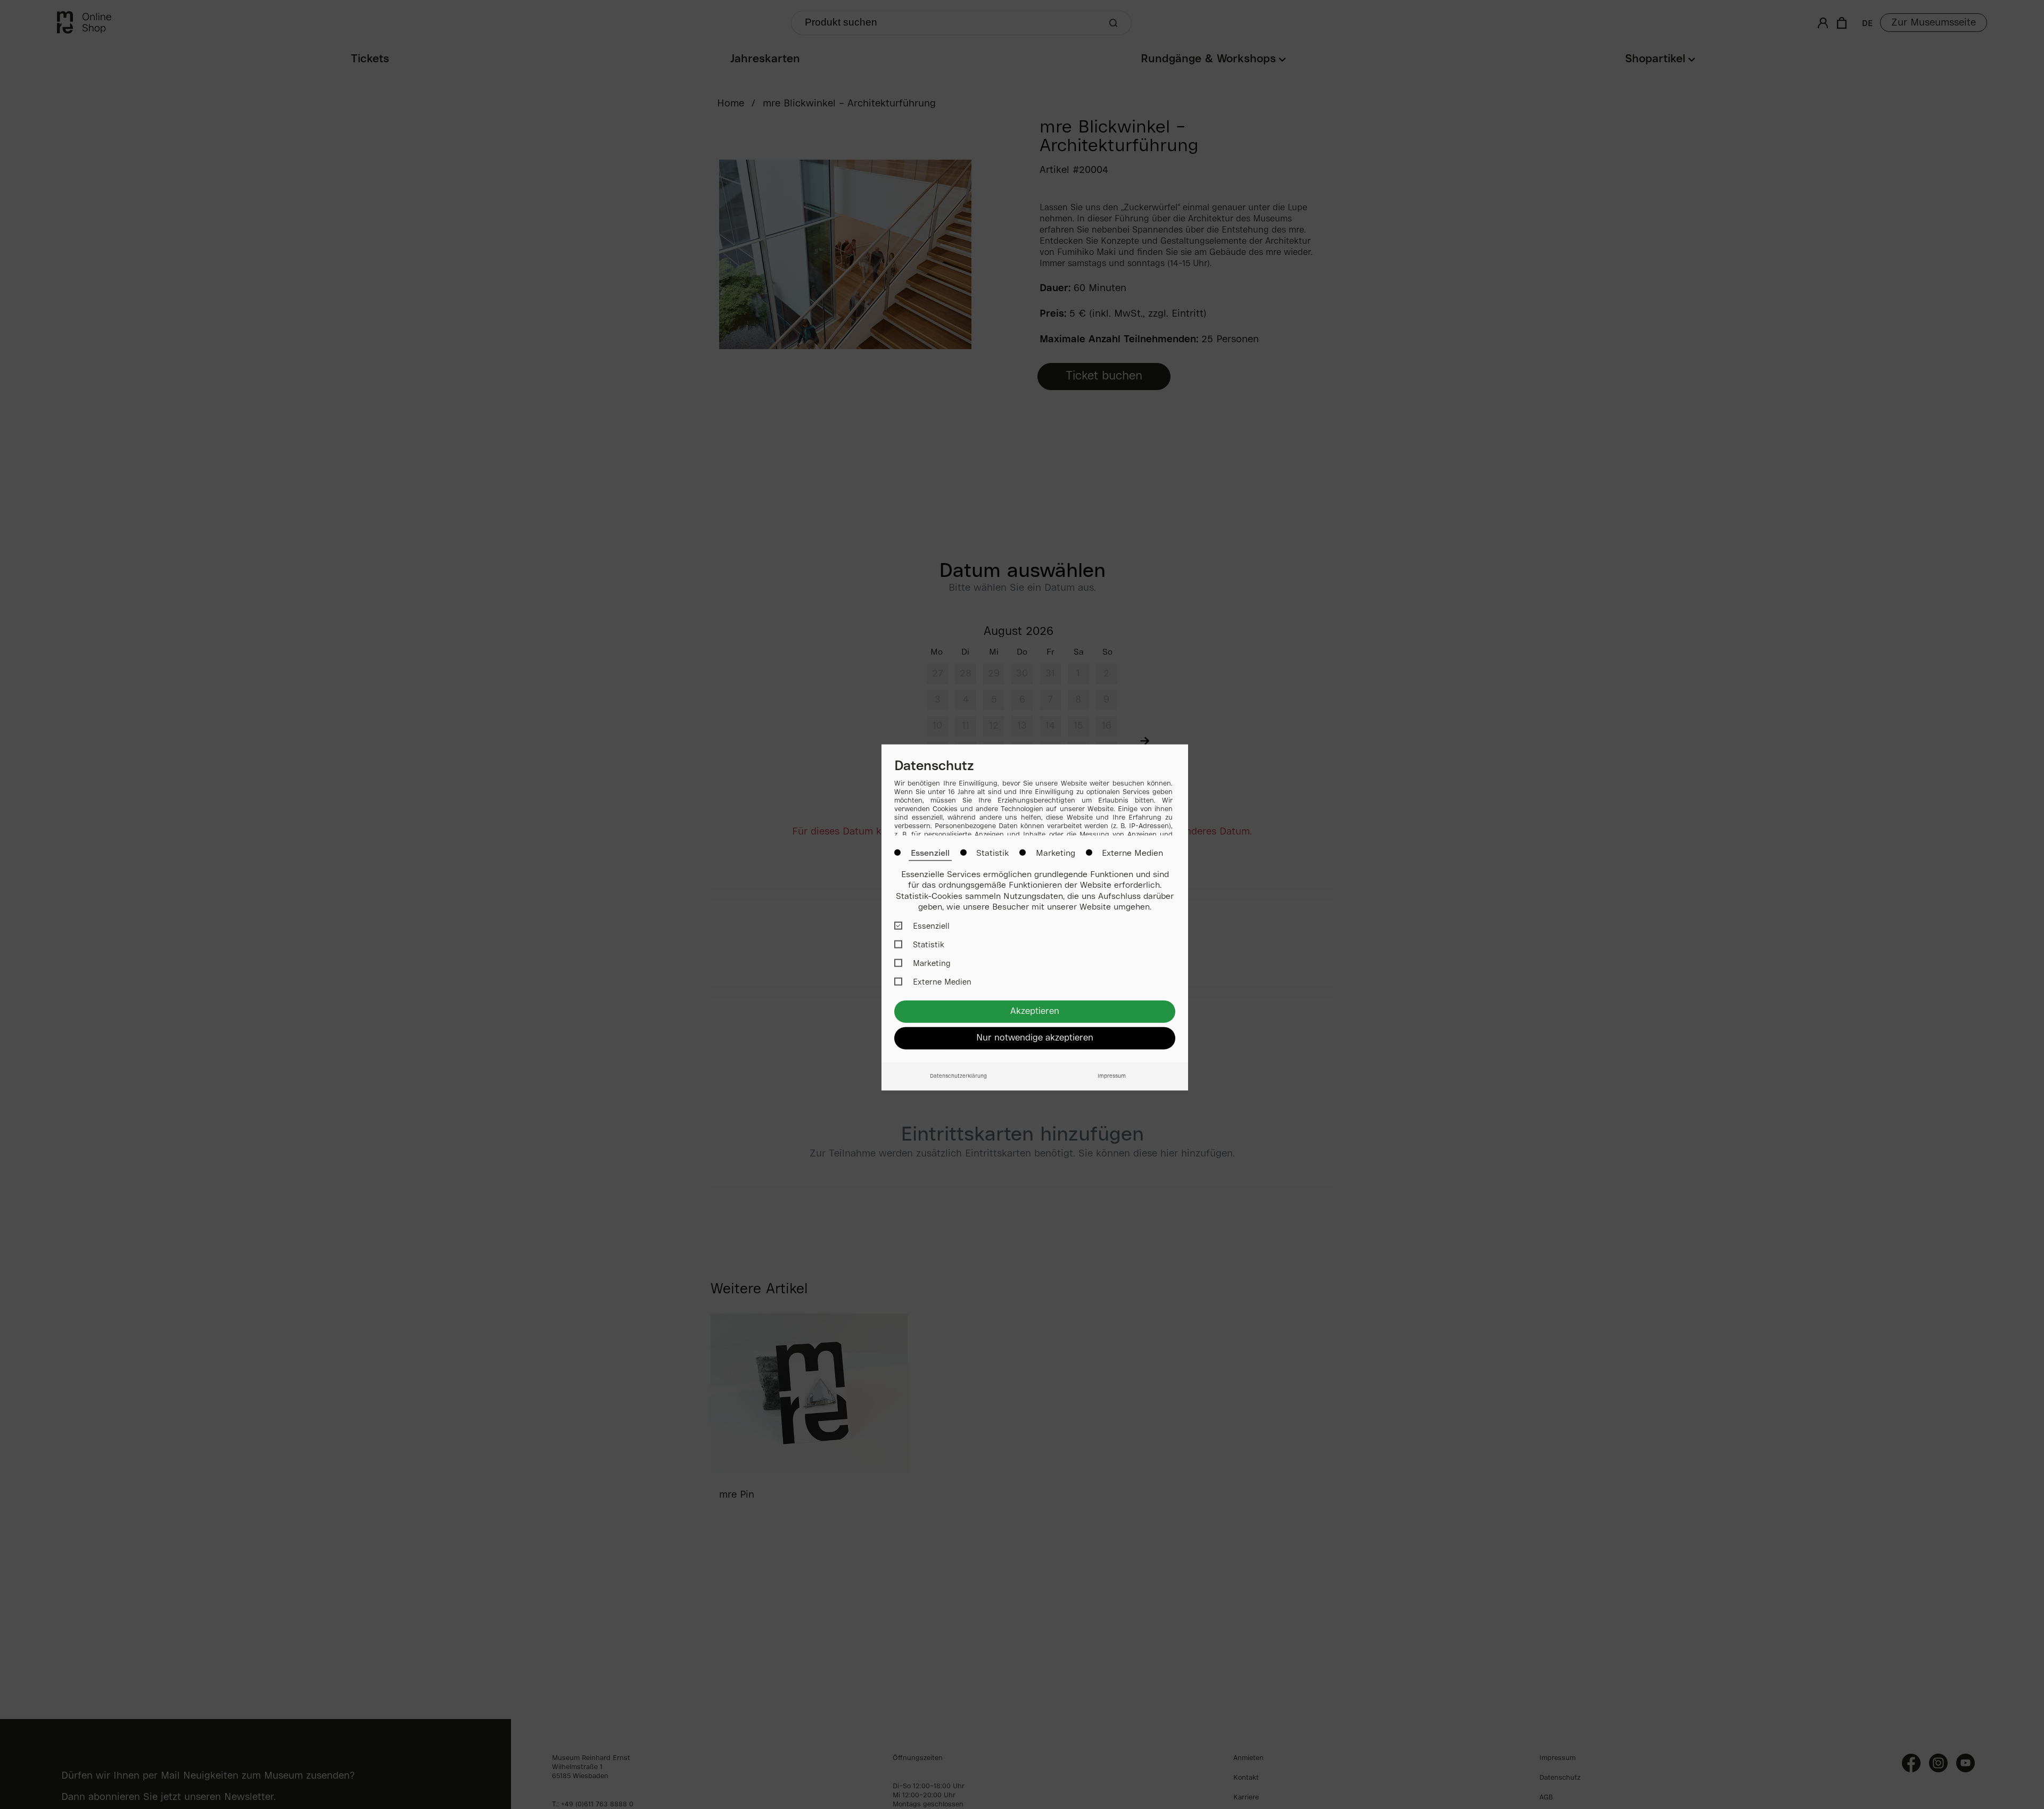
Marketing (1056, 853)
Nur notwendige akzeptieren (1035, 1038)
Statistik (992, 853)
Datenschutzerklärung (958, 1076)
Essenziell (930, 853)
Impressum (1112, 1076)
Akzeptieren (1035, 1011)
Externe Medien (1132, 853)
